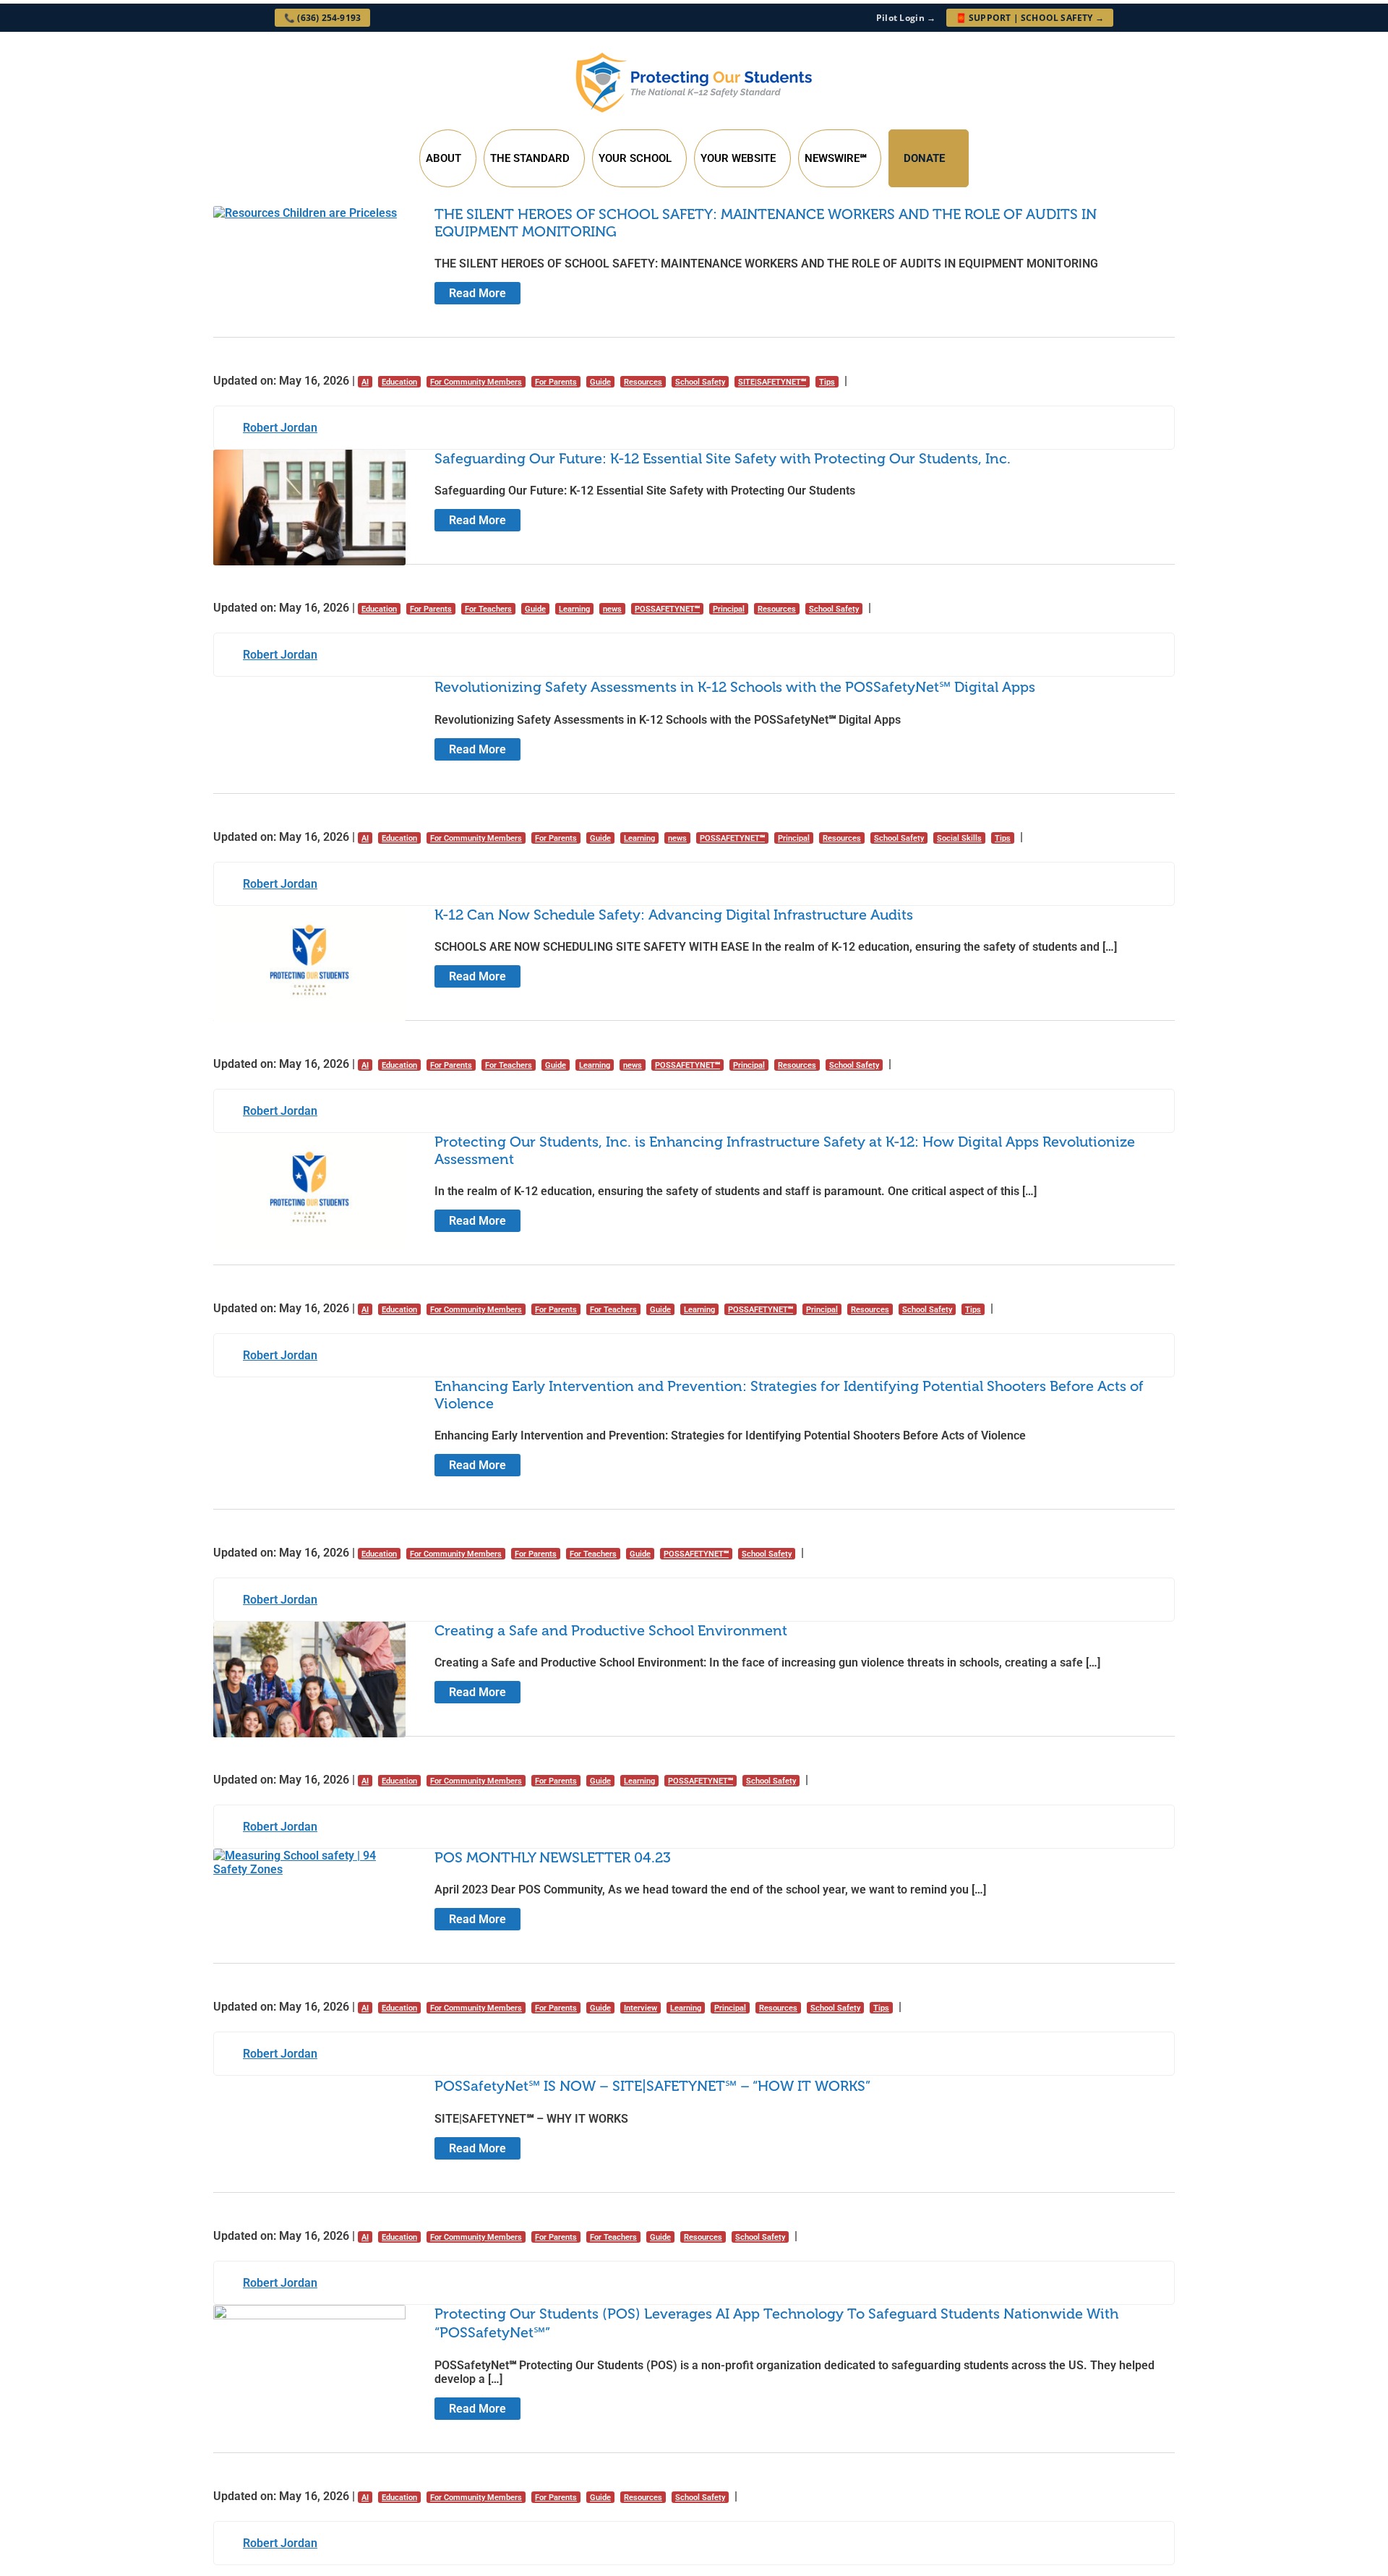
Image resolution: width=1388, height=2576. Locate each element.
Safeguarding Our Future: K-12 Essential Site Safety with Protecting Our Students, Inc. (723, 458)
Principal (729, 609)
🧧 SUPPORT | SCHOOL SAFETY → (1030, 18)
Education (399, 382)
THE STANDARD (530, 158)
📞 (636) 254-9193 (322, 18)
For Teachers (488, 609)
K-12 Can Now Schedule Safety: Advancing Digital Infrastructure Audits (674, 915)
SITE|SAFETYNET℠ (772, 382)
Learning (574, 609)
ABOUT (444, 158)
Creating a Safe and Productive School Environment (611, 1630)
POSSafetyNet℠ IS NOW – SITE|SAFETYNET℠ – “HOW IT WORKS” (652, 2086)
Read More (477, 293)
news (612, 609)
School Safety (700, 382)
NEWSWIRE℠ (835, 158)
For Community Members (476, 382)
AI (365, 382)
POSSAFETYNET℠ (667, 609)
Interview (641, 2008)
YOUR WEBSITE (738, 158)
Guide (600, 382)
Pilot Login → (906, 18)
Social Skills (959, 838)
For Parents (556, 382)
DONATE (924, 158)
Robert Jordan (280, 428)
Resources (643, 382)
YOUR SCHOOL (635, 158)
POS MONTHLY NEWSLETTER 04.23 (553, 1857)
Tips (827, 382)
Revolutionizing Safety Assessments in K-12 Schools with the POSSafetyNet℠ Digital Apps (735, 687)
